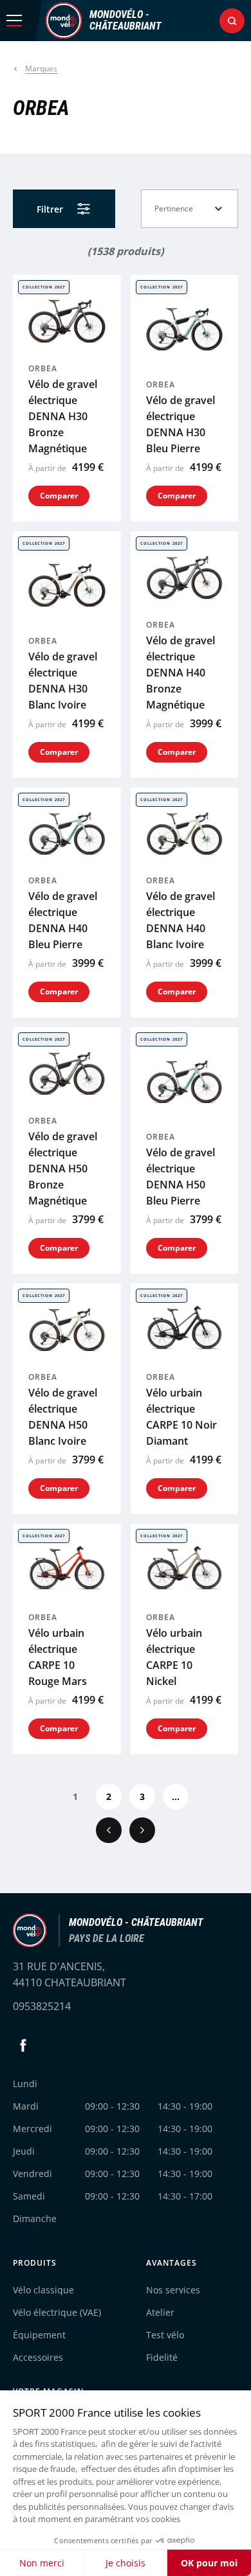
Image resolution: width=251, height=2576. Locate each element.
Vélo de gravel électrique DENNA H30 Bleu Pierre (181, 424)
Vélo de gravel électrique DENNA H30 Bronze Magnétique (63, 416)
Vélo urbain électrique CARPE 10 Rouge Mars (58, 1657)
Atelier (160, 2312)
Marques (41, 68)
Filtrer (50, 209)
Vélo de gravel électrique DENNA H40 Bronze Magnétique (181, 673)
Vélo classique (43, 2290)
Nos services (173, 2290)
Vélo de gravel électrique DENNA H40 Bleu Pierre (63, 920)
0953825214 (42, 2006)
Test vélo (165, 2335)
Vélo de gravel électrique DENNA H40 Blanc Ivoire (181, 920)
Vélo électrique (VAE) (57, 2312)
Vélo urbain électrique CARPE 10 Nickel (174, 1657)
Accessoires (38, 2357)
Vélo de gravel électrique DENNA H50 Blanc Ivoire (63, 1417)
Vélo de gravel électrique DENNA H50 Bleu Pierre (181, 1177)
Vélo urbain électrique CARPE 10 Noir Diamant (181, 1417)
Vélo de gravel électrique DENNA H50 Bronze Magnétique (63, 1169)
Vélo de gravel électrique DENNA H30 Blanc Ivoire (63, 681)
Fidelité (162, 2357)
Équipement (39, 2335)
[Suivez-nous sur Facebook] (23, 2045)
